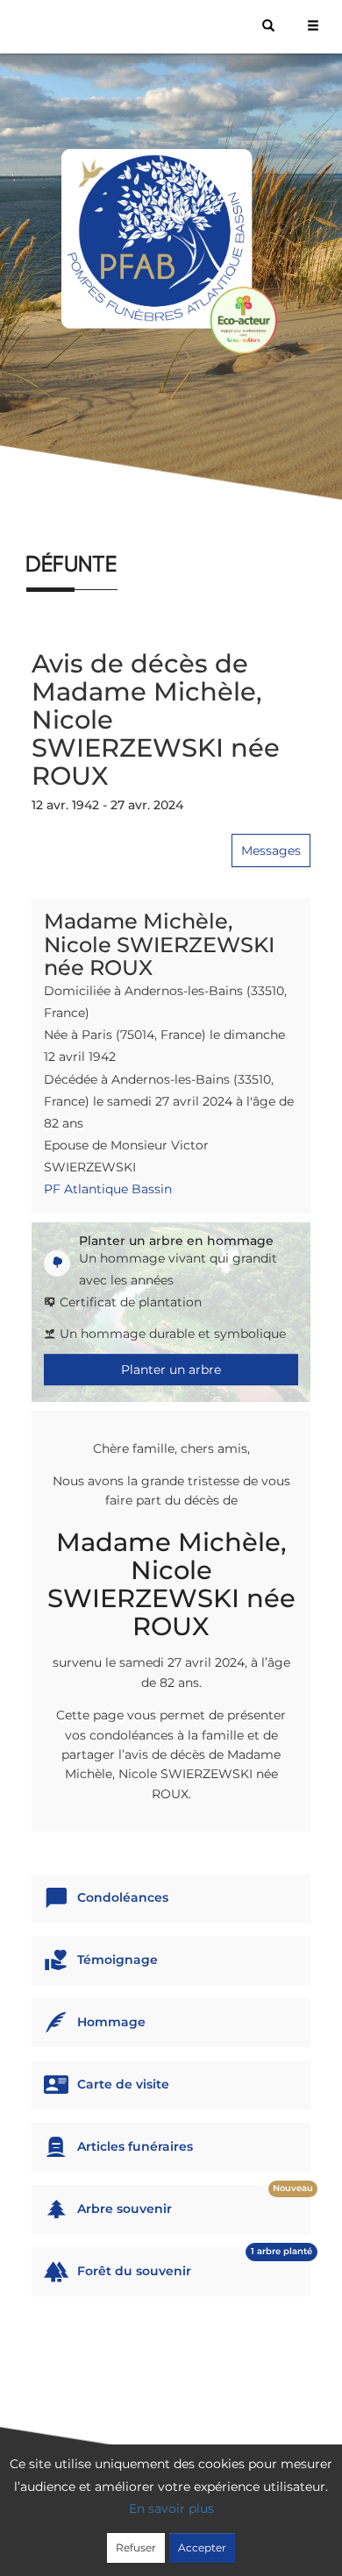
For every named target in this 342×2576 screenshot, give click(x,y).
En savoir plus (171, 2508)
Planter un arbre (171, 1370)
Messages (271, 850)
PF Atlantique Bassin (108, 1189)
